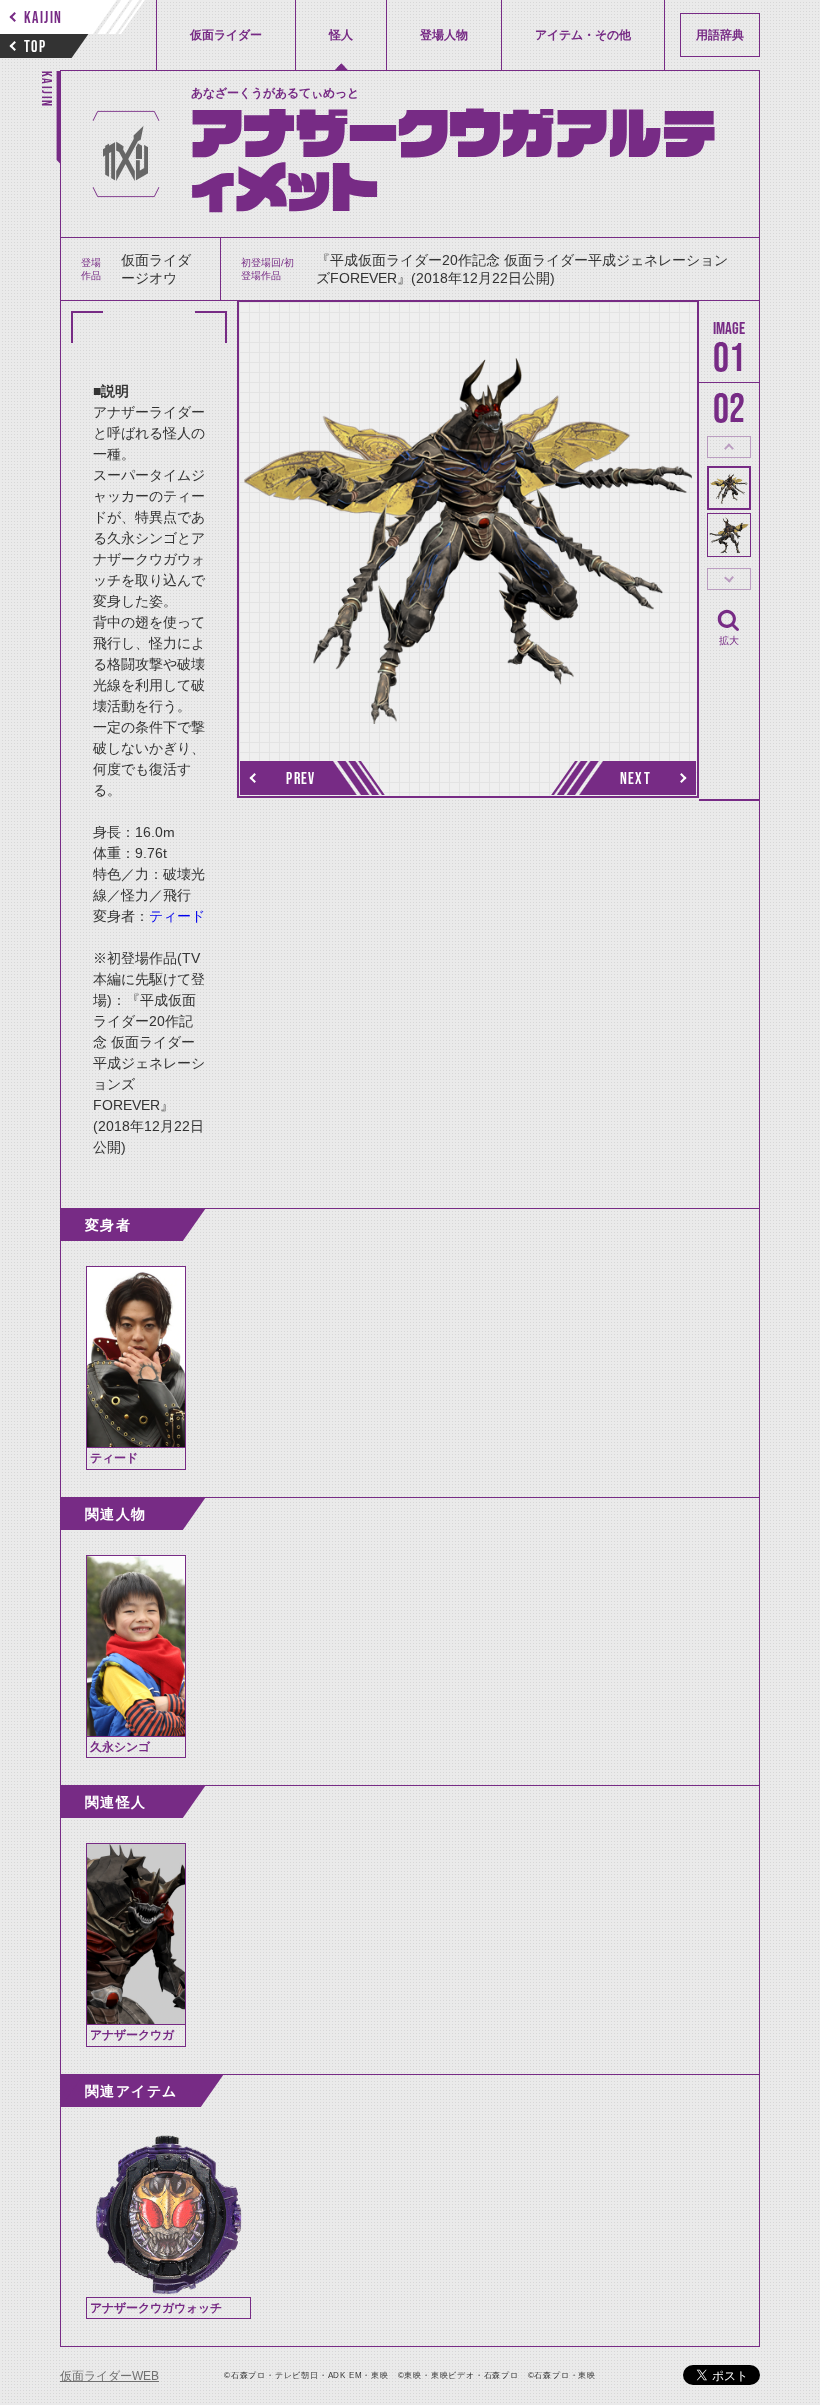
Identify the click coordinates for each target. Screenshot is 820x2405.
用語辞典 (720, 35)
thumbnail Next (729, 579)
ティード (177, 916)
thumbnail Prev (729, 447)
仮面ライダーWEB (109, 2376)
